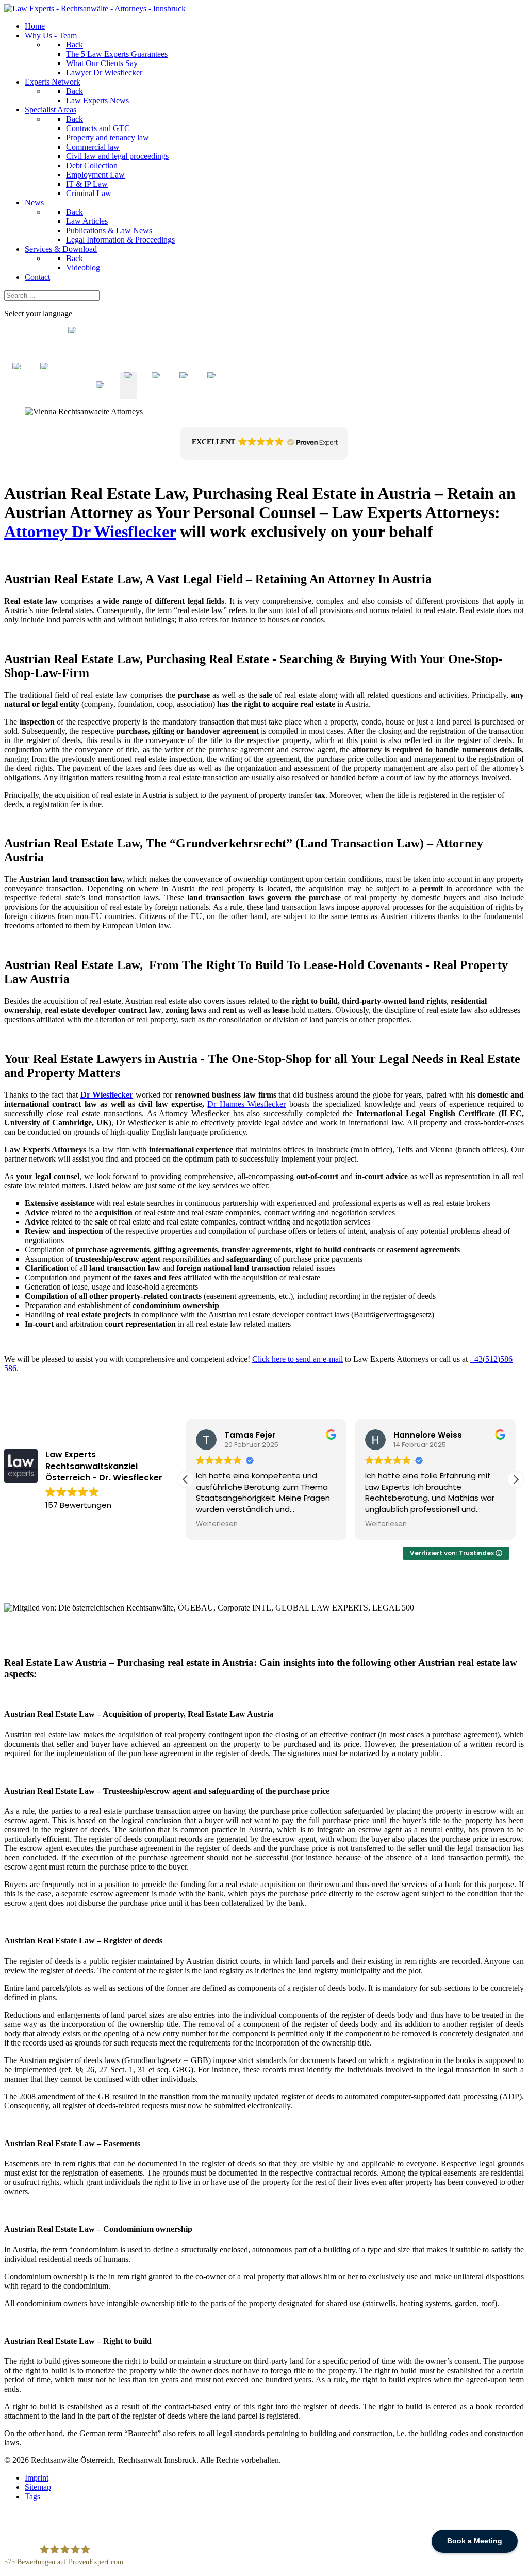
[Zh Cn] (73, 394)
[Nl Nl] (17, 394)
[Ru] (212, 394)
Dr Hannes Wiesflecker (246, 1104)
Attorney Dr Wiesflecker (90, 532)
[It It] (45, 394)
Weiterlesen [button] (217, 1524)
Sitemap (38, 2487)
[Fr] (156, 394)
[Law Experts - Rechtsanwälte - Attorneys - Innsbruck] (95, 9)
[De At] (101, 394)
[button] (264, 443)
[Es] (184, 394)
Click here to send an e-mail (298, 1359)
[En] (128, 394)
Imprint (37, 2478)
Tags (32, 2496)
